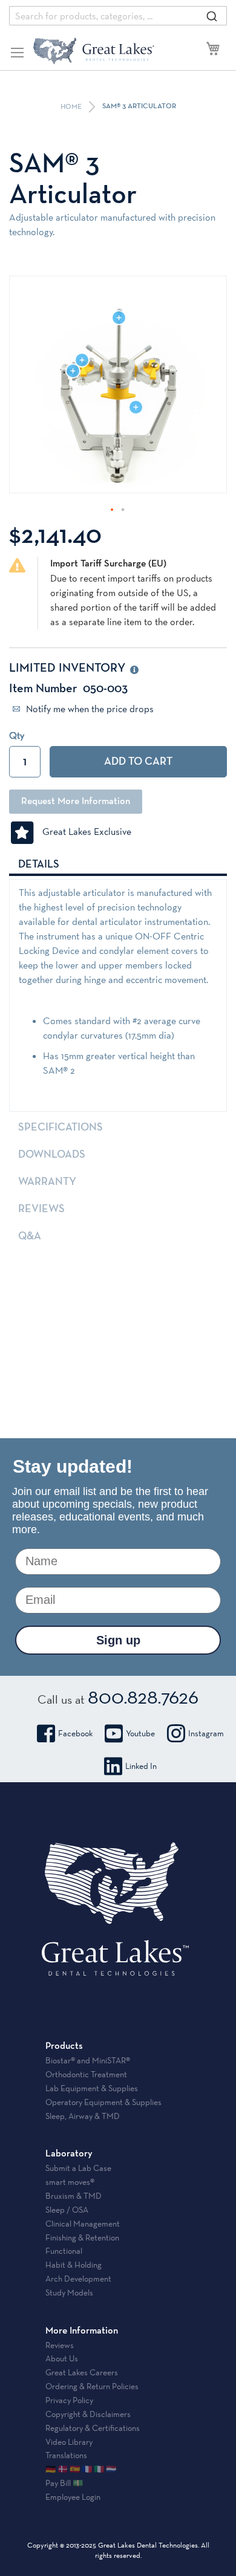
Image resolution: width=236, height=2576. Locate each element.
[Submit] (212, 16)
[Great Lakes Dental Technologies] (94, 51)
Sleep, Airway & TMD (83, 2116)
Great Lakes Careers (82, 2372)
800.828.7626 (143, 1696)
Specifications (61, 1127)
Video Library (69, 2442)
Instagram (206, 1733)
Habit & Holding (74, 2265)
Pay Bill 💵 (64, 2483)
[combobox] (118, 16)
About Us (62, 2358)
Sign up (118, 1640)
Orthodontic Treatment (86, 2074)
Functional (64, 2251)
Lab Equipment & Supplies (92, 2088)
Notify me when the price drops (89, 709)
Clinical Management (83, 2224)
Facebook (75, 1733)
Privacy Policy (69, 2400)
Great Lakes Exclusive (83, 832)
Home (72, 107)
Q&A (30, 1236)
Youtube (140, 1733)
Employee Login (73, 2497)
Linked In (141, 1766)
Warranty (47, 1182)
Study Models (69, 2292)
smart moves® (70, 2182)
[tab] (118, 864)
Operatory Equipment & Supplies (103, 2102)
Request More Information (76, 802)
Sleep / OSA (67, 2210)
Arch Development (78, 2279)
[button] (113, 510)
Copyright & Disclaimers (88, 2414)
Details (39, 865)
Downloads (52, 1155)
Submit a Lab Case (78, 2168)
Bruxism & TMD (74, 2196)
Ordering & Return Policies (92, 2386)
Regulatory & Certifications (93, 2428)
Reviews (41, 1209)
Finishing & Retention (82, 2237)
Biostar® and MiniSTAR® (88, 2060)
